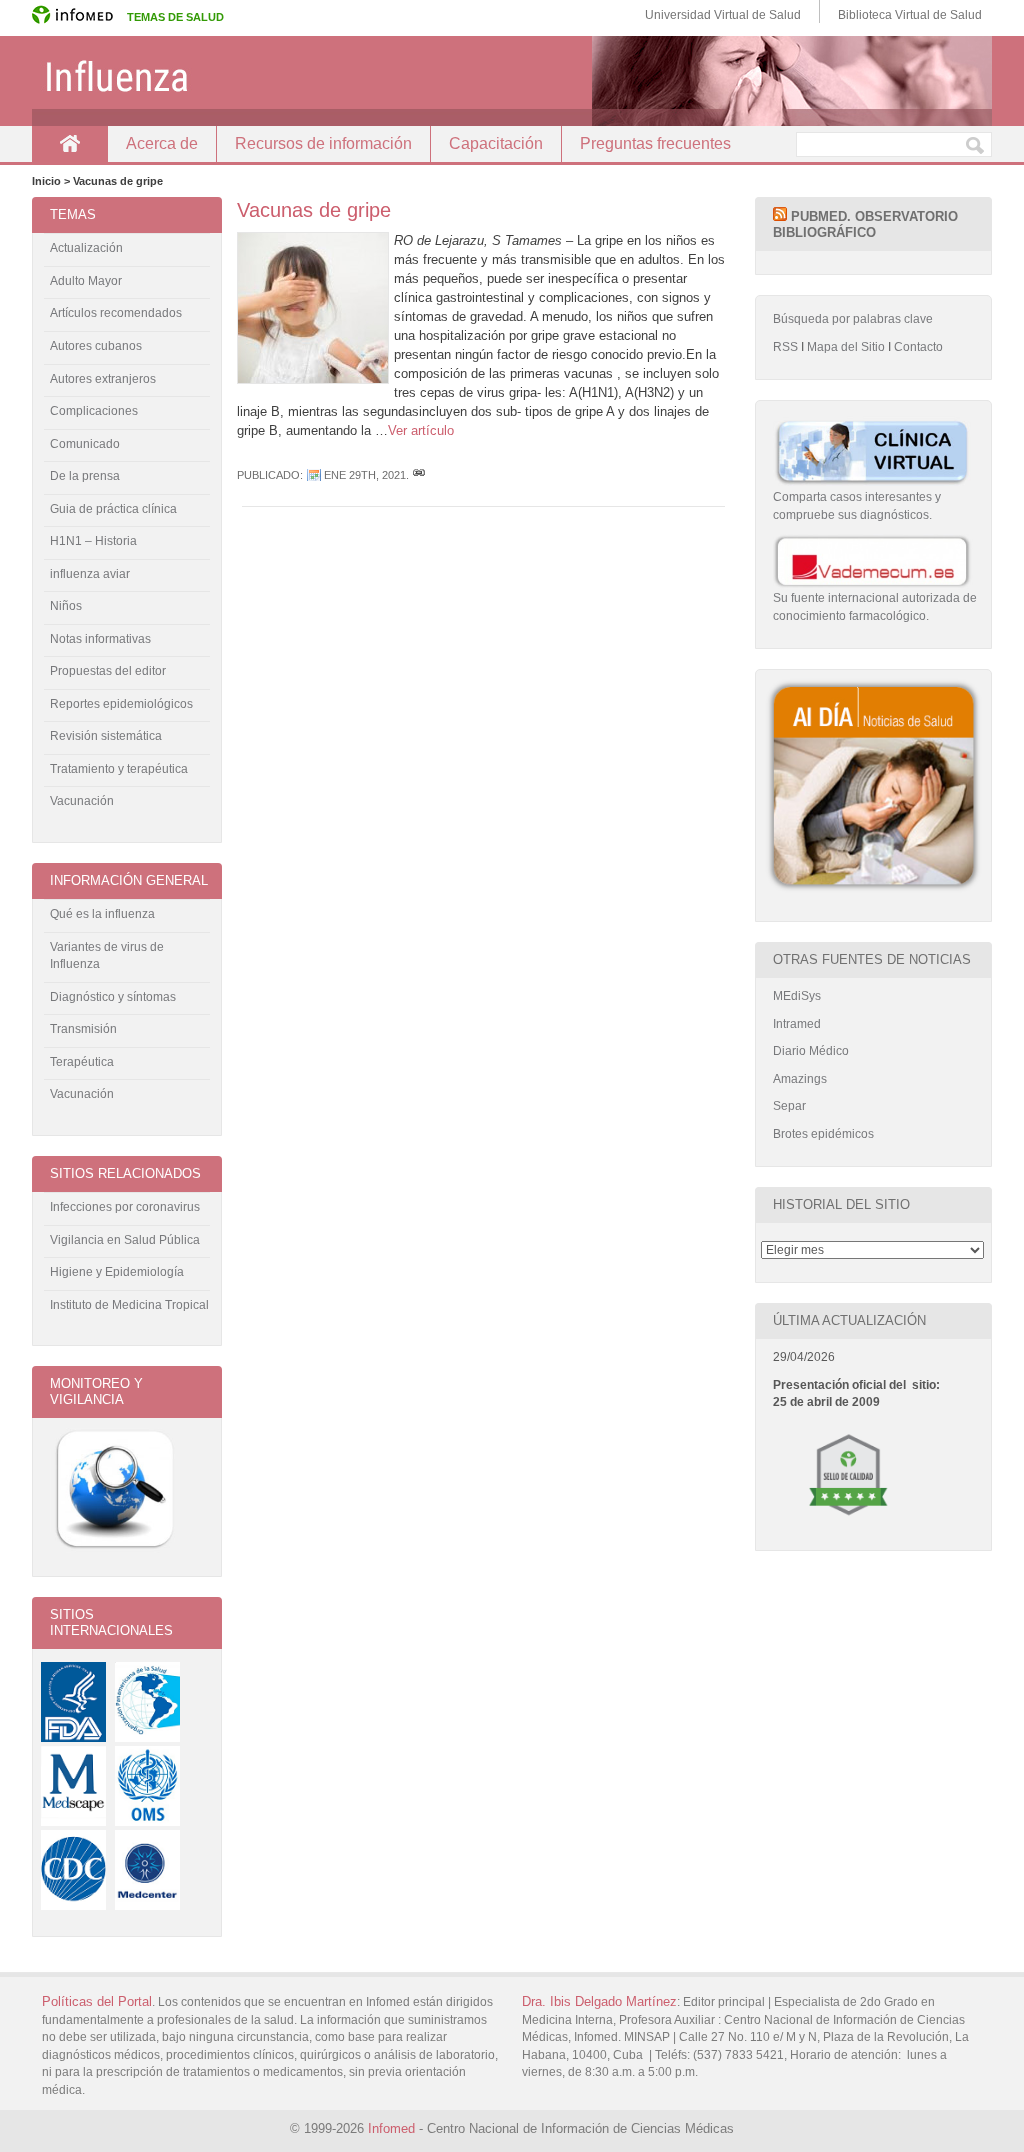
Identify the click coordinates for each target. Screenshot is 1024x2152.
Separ (789, 1106)
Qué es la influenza (102, 914)
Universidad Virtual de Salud (723, 15)
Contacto (918, 347)
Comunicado (85, 444)
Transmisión (83, 1029)
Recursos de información (323, 143)
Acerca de (162, 143)
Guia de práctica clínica (113, 509)
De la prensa (85, 476)
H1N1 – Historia (93, 541)
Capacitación (496, 143)
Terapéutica (82, 1062)
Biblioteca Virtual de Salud (910, 15)
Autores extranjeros (103, 379)
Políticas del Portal (97, 2001)
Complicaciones (94, 411)
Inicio (69, 143)
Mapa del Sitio (846, 347)
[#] (419, 475)
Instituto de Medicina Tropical (129, 1305)
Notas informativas (100, 639)
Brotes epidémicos (823, 1134)
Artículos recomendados (116, 313)
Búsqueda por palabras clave (853, 319)
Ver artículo (421, 430)
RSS (785, 347)
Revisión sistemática (106, 736)
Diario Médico (811, 1051)
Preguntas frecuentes (655, 143)
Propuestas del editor (108, 671)
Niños (66, 606)
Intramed (797, 1024)
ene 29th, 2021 (365, 475)
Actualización (86, 248)
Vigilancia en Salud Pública (125, 1240)
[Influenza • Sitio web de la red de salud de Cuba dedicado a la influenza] (512, 81)
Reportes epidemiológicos (121, 704)
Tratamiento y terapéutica (119, 769)
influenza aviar (90, 574)
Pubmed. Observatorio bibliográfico (865, 224)
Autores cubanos (96, 346)
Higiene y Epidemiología (117, 1272)
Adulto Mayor (86, 281)
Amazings (800, 1079)
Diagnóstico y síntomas (113, 997)
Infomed (391, 2128)
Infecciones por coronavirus (125, 1207)
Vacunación (82, 801)
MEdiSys (797, 996)
